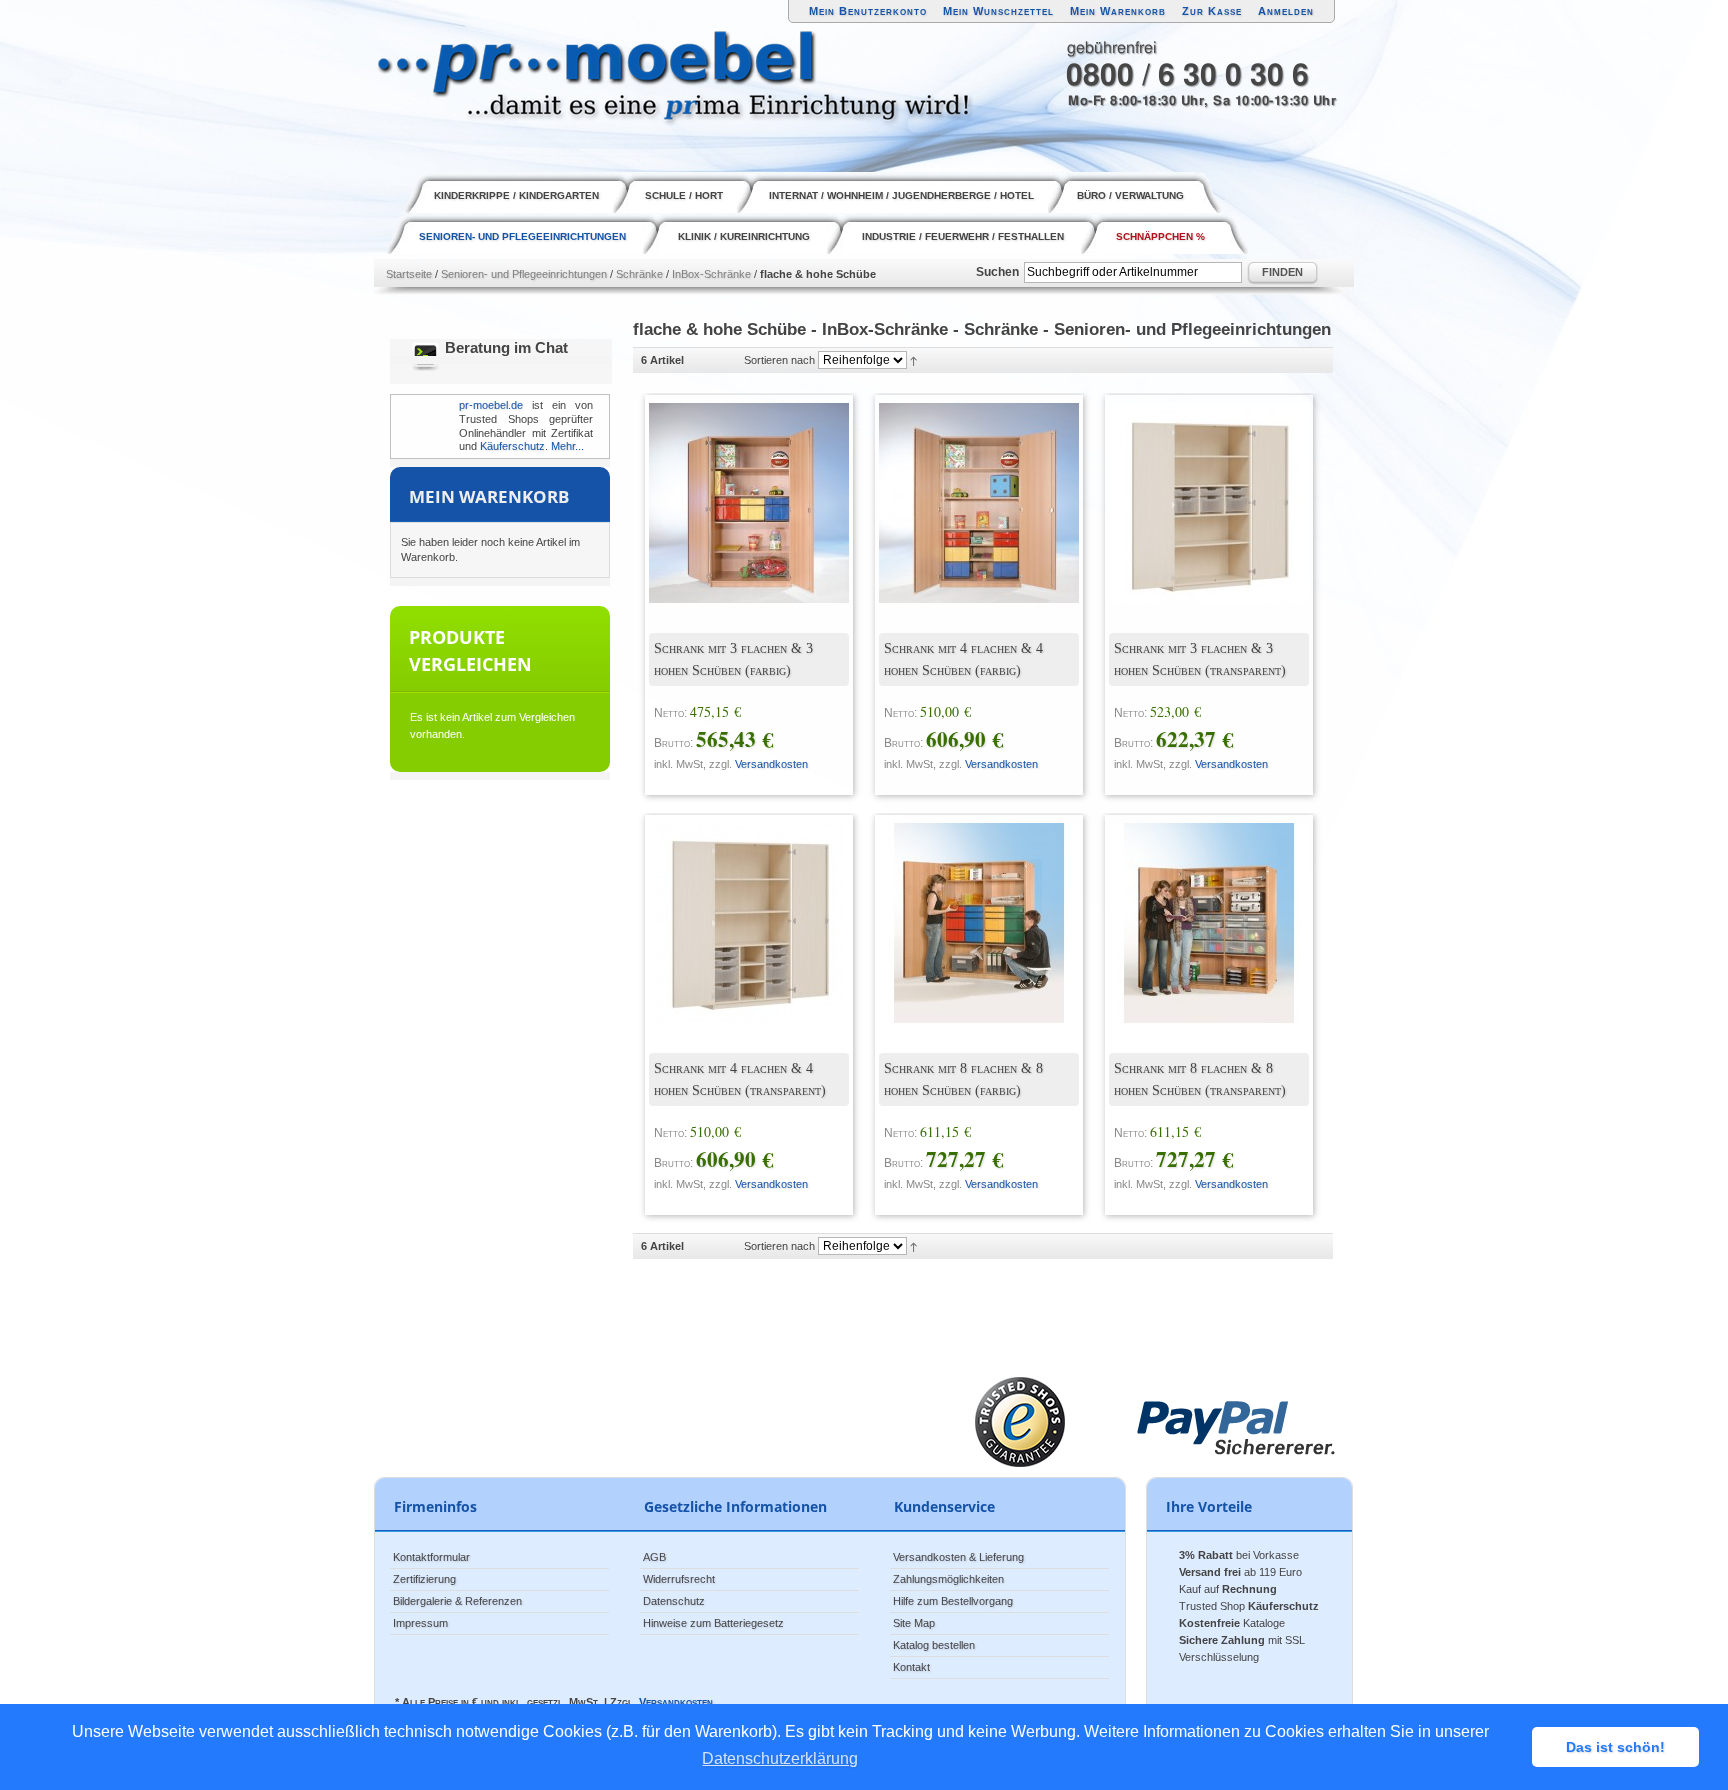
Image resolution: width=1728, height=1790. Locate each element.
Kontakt (911, 1667)
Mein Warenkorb (1118, 11)
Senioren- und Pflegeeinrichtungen (524, 274)
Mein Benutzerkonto (868, 11)
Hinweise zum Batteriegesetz (713, 1623)
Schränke (639, 274)
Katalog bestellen (934, 1645)
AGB (654, 1557)
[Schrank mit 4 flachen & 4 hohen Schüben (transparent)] (734, 908)
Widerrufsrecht (679, 1579)
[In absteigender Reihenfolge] (913, 360)
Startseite (409, 274)
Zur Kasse (1212, 11)
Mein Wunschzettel (998, 11)
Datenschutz (674, 1601)
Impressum (420, 1623)
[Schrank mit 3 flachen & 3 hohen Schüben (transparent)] (1194, 488)
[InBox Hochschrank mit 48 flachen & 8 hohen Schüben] (964, 908)
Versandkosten (771, 764)
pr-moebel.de (491, 405)
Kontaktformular (431, 1557)
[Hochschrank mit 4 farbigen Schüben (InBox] (964, 488)
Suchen (997, 272)
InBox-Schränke (711, 274)
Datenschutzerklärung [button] (780, 1758)
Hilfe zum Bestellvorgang (953, 1601)
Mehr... (567, 446)
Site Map (914, 1623)
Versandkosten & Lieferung (958, 1557)
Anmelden (1286, 11)
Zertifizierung (424, 1579)
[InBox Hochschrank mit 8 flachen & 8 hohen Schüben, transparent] (1194, 908)
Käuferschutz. (514, 446)
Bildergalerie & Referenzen (457, 1601)
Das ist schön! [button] (1615, 1747)
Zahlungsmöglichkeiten (948, 1579)
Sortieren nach (779, 360)
